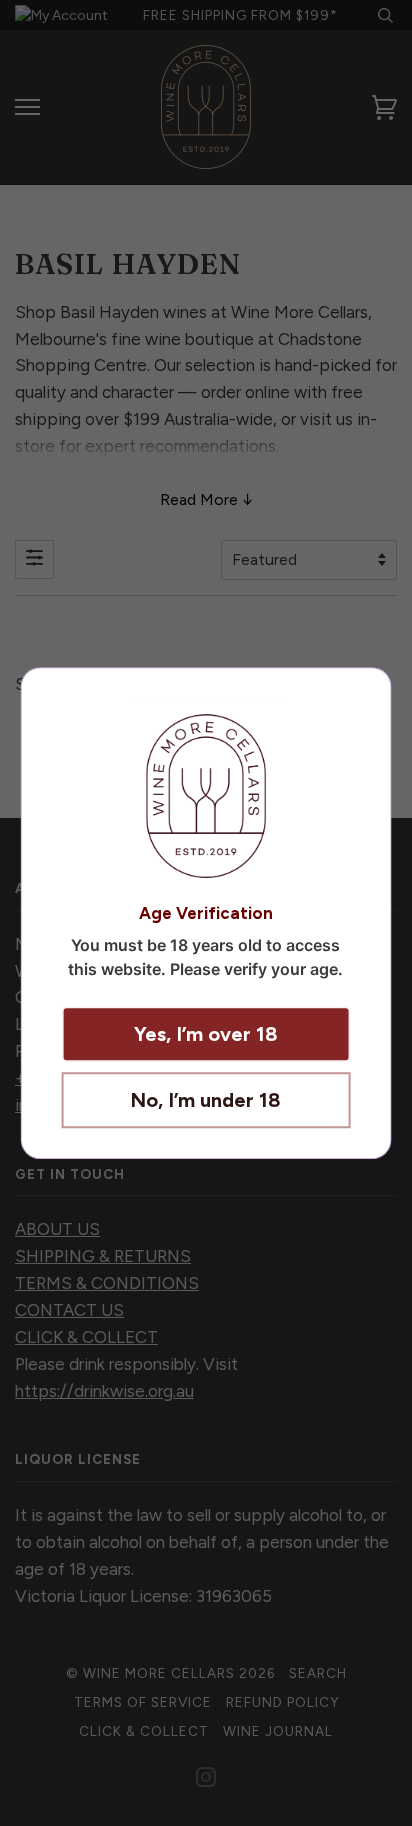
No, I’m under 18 (205, 1100)
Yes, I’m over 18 (206, 1034)
